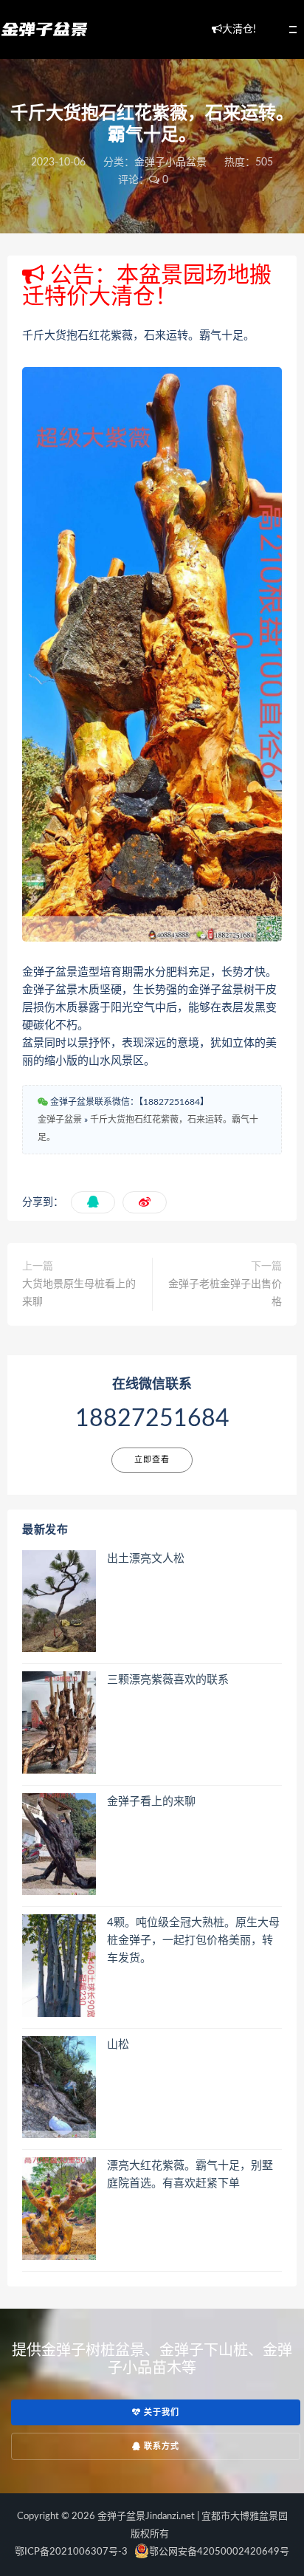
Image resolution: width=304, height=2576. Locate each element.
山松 (118, 2045)
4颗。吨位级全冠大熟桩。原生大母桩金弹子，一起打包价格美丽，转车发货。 (193, 1940)
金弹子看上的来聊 (151, 1802)
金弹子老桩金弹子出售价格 (225, 1293)
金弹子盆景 (60, 1120)
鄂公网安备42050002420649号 (219, 2552)
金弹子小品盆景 (170, 162)
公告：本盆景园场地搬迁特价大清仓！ (147, 286)
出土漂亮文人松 (146, 1559)
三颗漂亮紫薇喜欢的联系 (168, 1680)
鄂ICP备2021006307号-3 (71, 2552)
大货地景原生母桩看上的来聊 (79, 1293)
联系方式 (160, 2446)
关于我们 (160, 2412)
